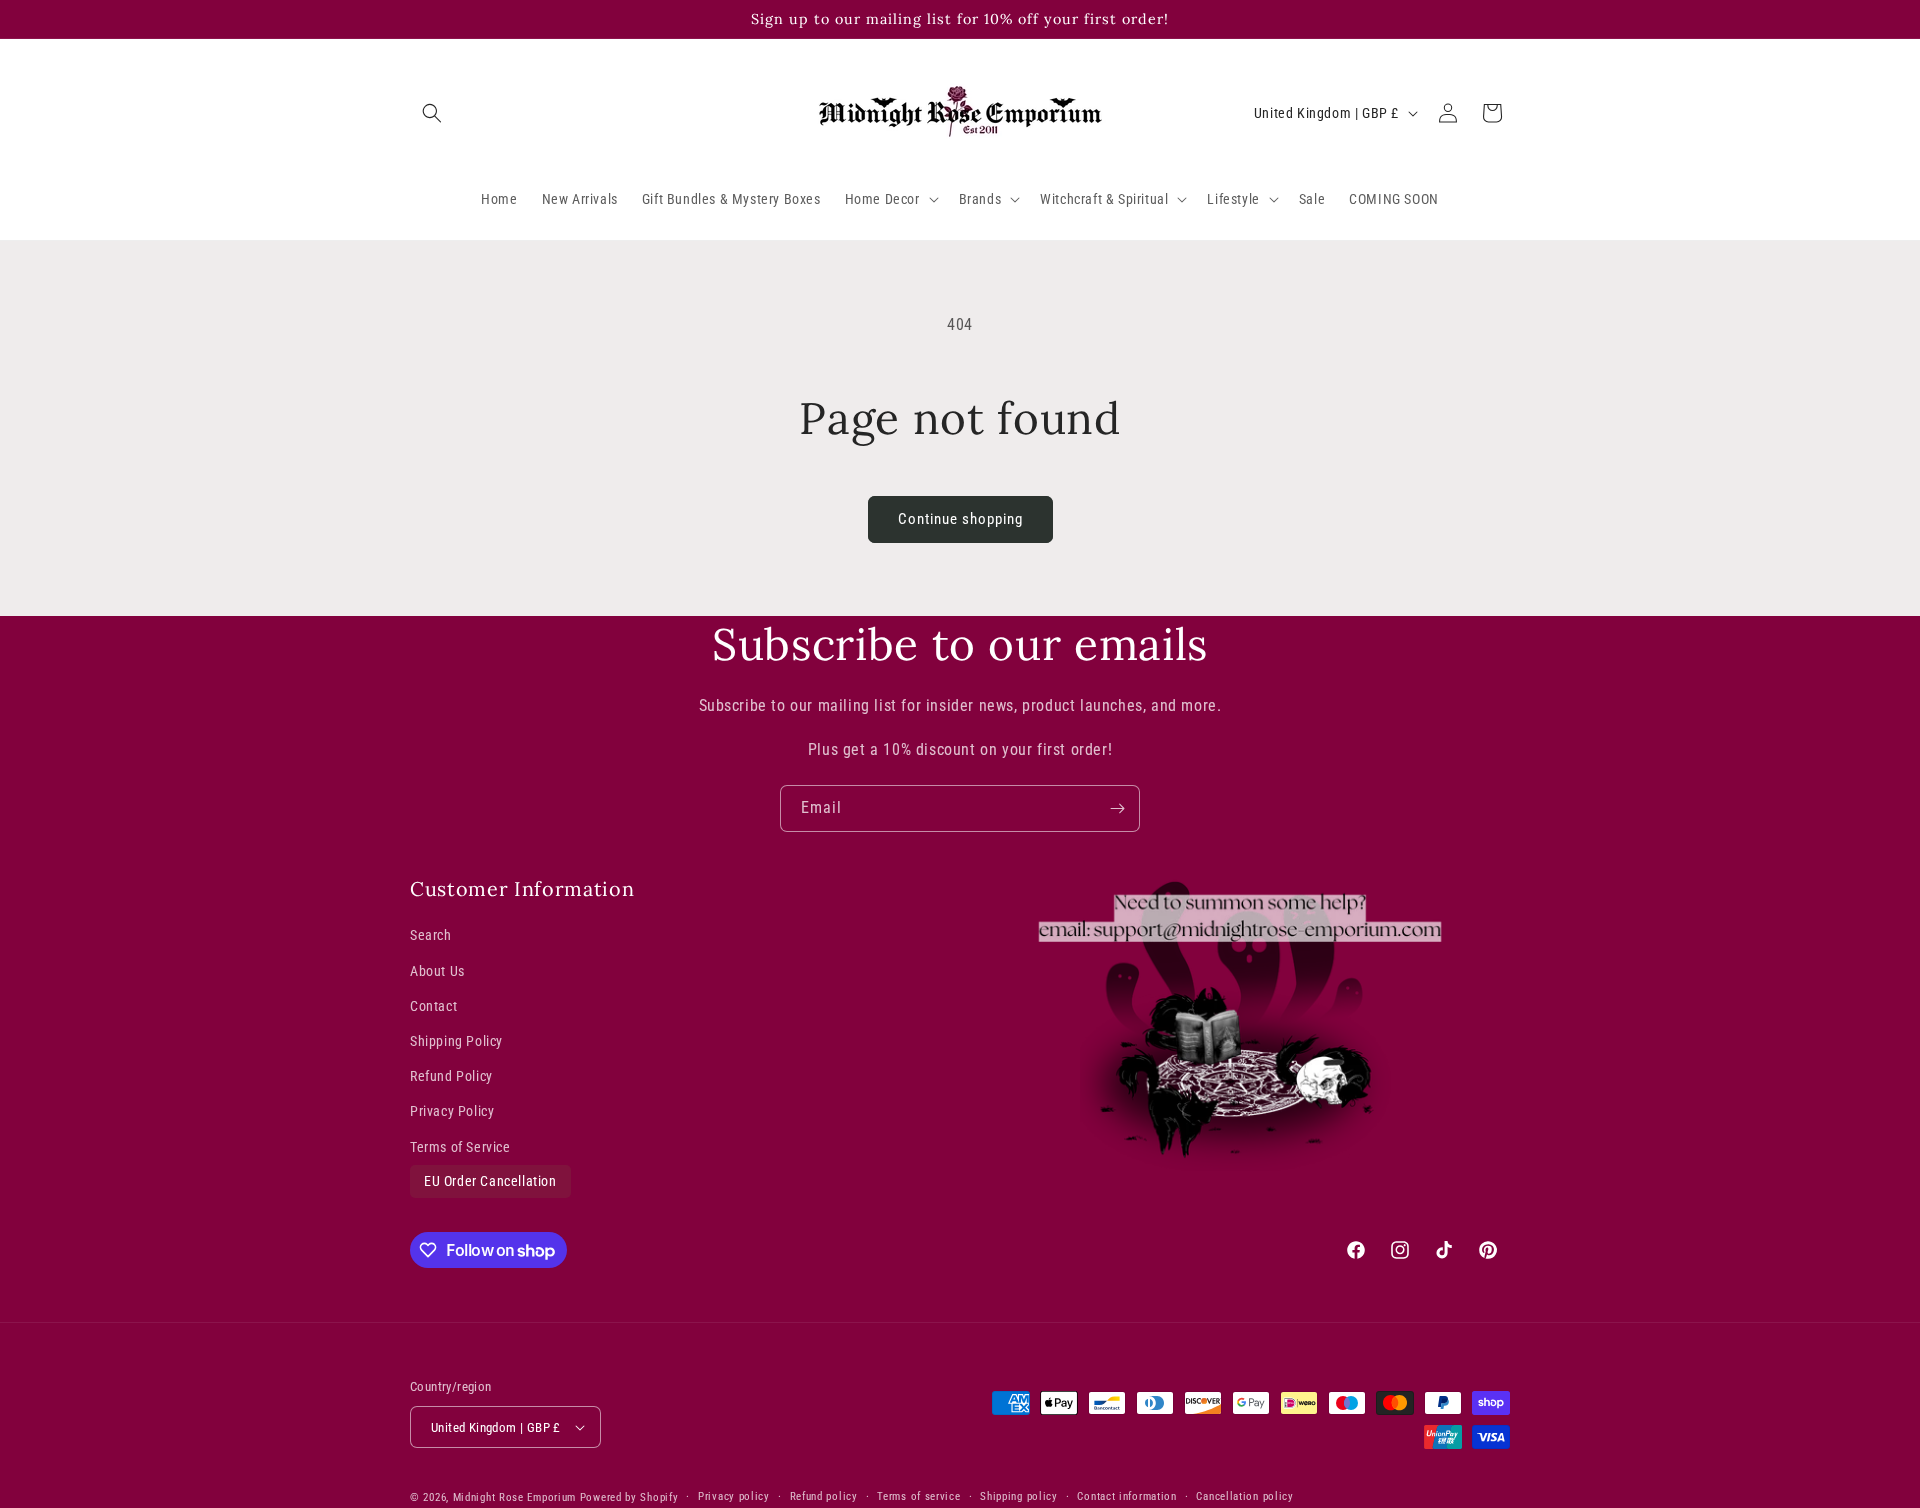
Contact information (1126, 1496)
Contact (433, 1006)
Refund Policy (451, 1076)
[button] (432, 113)
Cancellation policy (1244, 1496)
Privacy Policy (452, 1111)
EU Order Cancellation (490, 1181)
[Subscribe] (1117, 808)
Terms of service (918, 1496)
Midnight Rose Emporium (514, 1497)
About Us (437, 971)
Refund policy (824, 1496)
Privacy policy (734, 1496)
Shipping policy (1019, 1496)
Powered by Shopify (629, 1497)
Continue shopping (960, 519)
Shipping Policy (456, 1041)
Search (431, 935)
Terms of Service (460, 1146)
